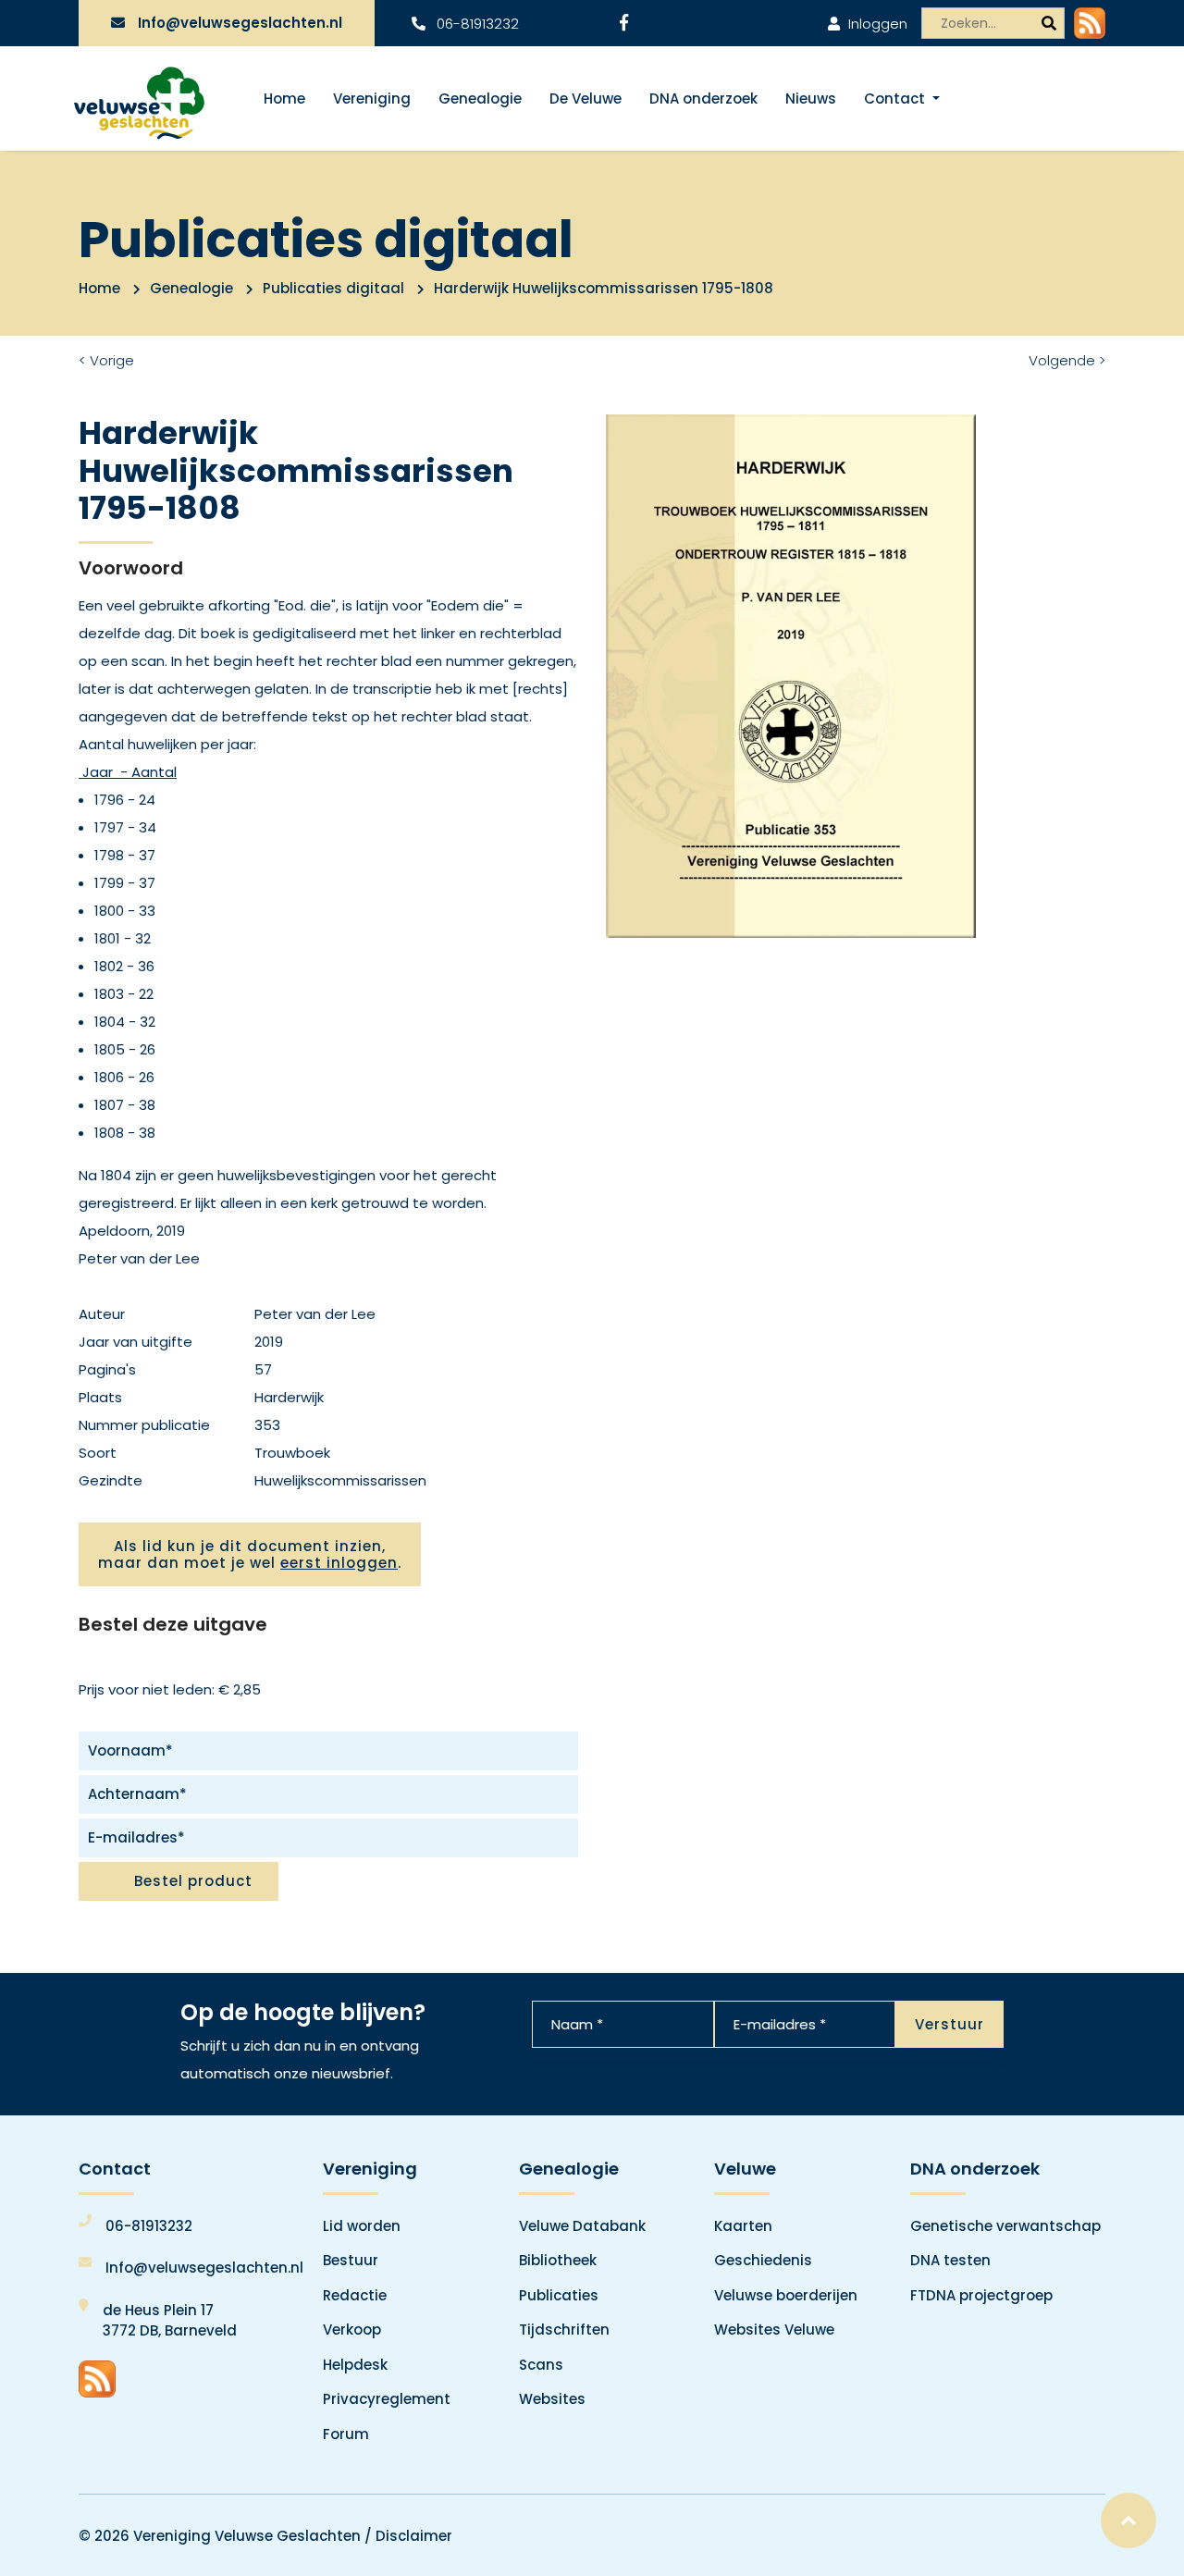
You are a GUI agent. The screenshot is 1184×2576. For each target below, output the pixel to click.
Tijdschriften (564, 2329)
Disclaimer (414, 2536)
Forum (346, 2434)
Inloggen (876, 24)
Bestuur (351, 2260)
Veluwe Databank (582, 2226)
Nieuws (811, 99)
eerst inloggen (339, 1563)
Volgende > (1067, 360)
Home (284, 99)
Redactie (355, 2295)
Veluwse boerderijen (786, 2295)
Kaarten (743, 2226)
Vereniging (372, 99)
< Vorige (106, 360)
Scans (541, 2365)
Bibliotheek (558, 2260)
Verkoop (352, 2329)
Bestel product (193, 1881)
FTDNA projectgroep (981, 2295)
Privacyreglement (387, 2399)
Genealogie (480, 99)
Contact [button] (896, 99)
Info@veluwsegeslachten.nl (240, 23)
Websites (552, 2399)
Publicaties (559, 2295)
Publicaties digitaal (333, 288)
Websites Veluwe (774, 2329)
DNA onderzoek (703, 99)
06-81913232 (476, 24)
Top (1128, 2521)
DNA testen (950, 2260)
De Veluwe (586, 99)
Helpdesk (355, 2365)
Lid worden (362, 2226)
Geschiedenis (763, 2260)
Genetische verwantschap (1005, 2226)
